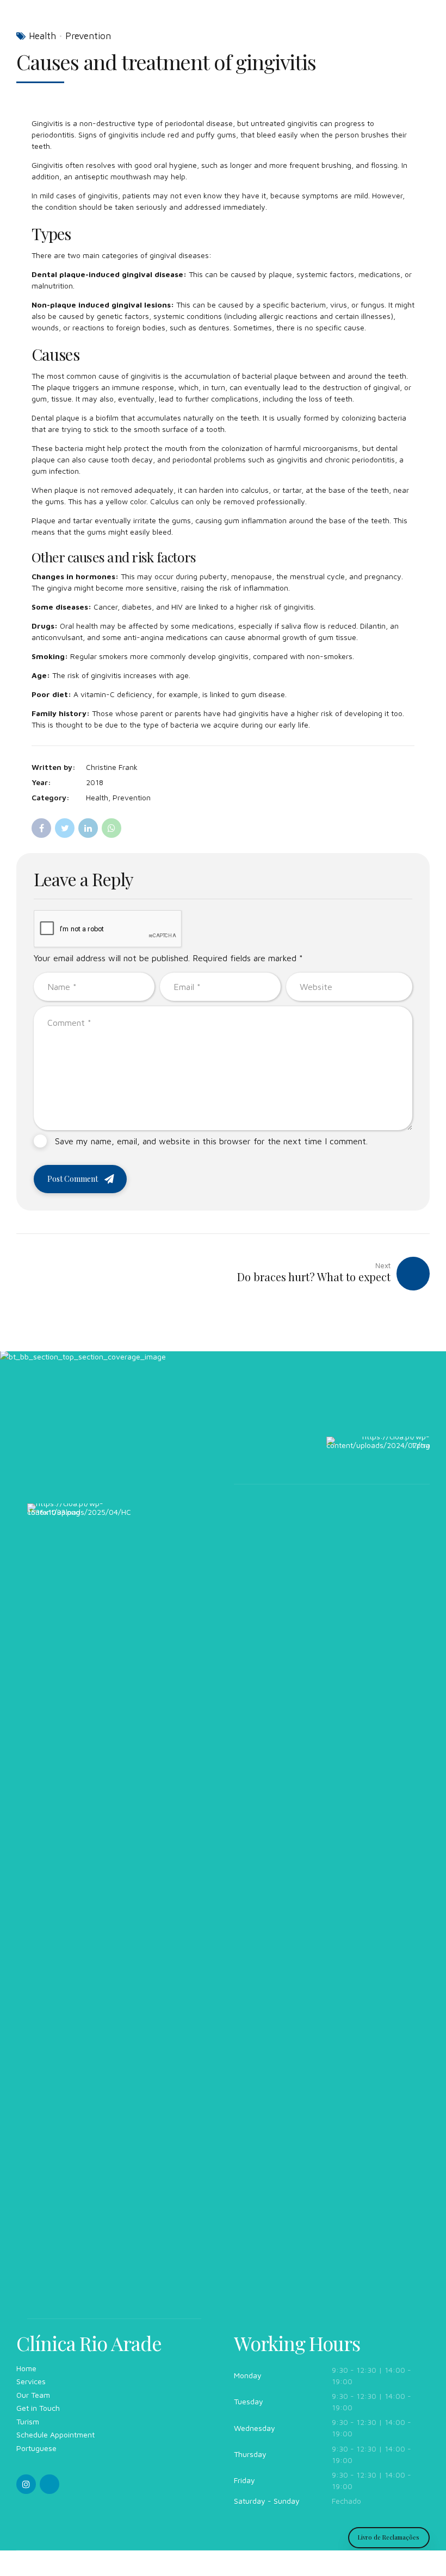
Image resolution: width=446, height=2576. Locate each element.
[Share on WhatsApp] (112, 828)
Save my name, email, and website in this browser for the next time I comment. (211, 1141)
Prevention (88, 36)
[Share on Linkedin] (88, 828)
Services (31, 2381)
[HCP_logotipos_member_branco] (79, 1911)
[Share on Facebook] (41, 828)
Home (26, 2368)
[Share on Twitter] (65, 828)
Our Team (33, 2395)
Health (42, 36)
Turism (28, 2421)
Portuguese (36, 2448)
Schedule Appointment (55, 2434)
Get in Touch (38, 2408)
